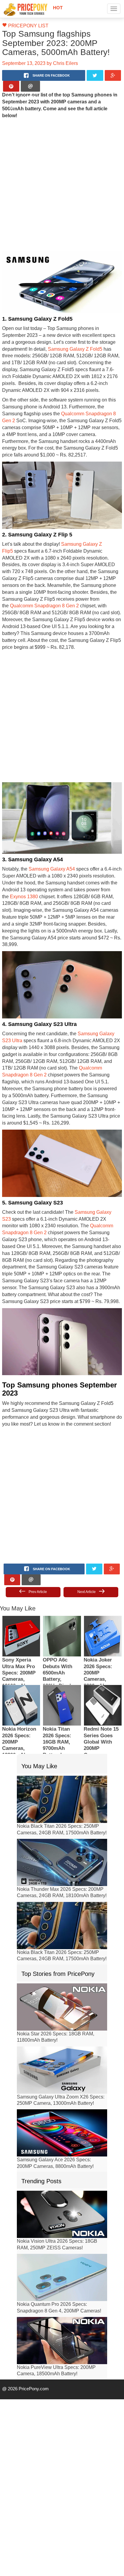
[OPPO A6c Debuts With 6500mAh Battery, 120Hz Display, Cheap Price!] (62, 1579)
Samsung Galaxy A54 (48, 841)
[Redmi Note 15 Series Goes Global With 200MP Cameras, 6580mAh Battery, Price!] (103, 1648)
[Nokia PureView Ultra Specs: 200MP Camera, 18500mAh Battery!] (62, 2284)
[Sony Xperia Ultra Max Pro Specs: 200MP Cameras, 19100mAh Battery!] (21, 1579)
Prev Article (37, 1535)
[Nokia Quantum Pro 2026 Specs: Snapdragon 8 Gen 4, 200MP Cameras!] (62, 2221)
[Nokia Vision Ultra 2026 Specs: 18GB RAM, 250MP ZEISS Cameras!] (62, 2158)
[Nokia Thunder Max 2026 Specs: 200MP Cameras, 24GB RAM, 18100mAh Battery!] (62, 1806)
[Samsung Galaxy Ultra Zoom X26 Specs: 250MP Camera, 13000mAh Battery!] (62, 2013)
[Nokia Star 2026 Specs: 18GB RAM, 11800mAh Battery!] (62, 1950)
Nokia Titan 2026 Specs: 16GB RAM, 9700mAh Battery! (57, 1686)
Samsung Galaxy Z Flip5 (82, 530)
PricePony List (25, 26)
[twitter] (95, 75)
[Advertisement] (62, 177)
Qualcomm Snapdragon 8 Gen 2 (69, 400)
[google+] (113, 75)
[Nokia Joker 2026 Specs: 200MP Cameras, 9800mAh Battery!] (103, 1579)
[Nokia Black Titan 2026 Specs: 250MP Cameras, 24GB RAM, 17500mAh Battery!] (62, 1743)
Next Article (87, 1535)
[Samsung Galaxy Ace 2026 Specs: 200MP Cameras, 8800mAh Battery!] (62, 2076)
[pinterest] (11, 86)
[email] (30, 86)
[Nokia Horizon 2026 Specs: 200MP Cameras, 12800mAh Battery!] (21, 1648)
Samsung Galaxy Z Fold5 (40, 342)
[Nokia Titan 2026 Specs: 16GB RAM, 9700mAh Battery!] (62, 1648)
